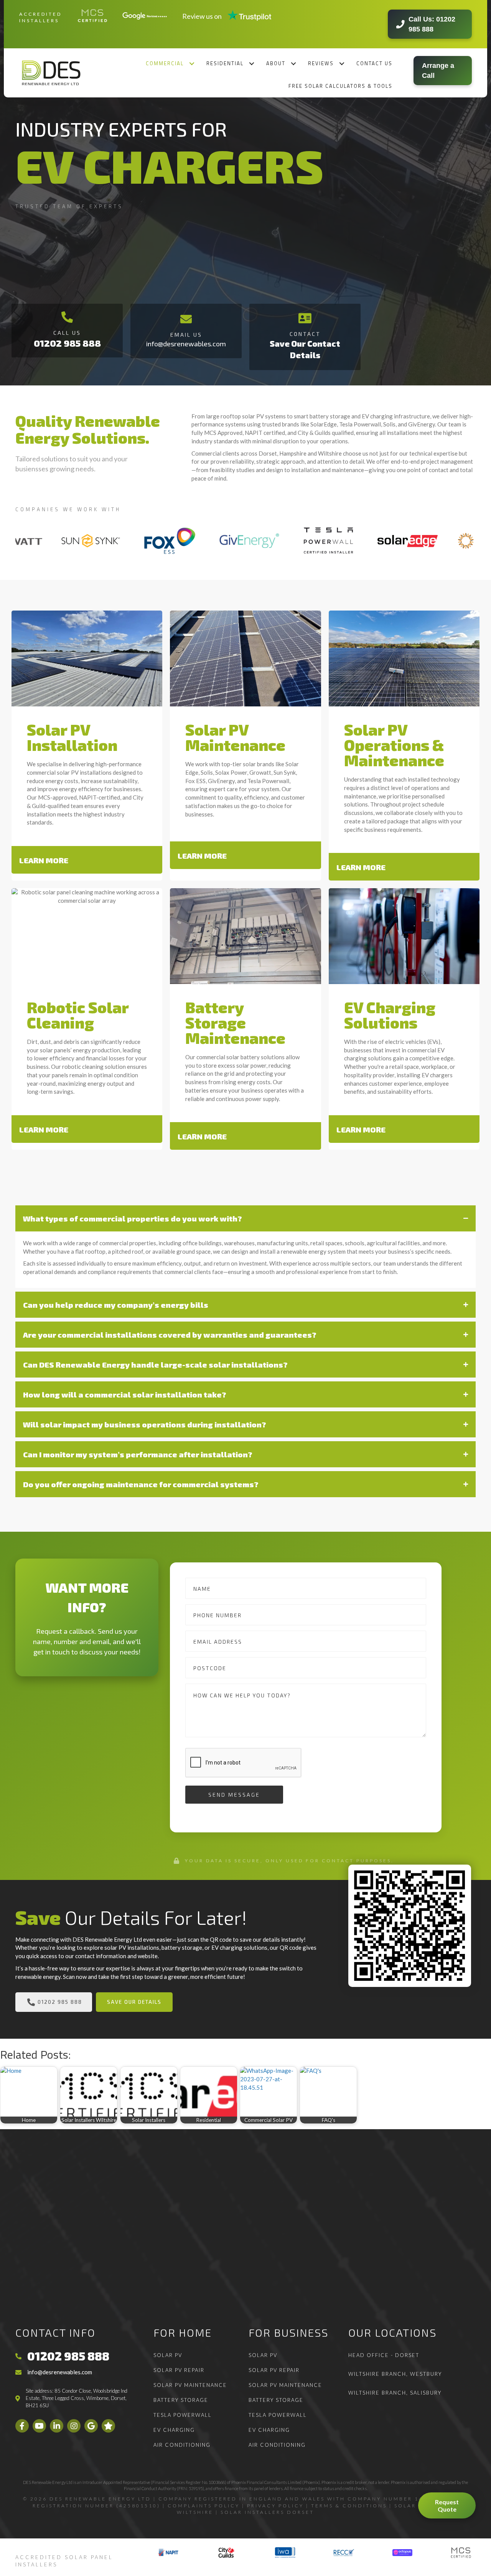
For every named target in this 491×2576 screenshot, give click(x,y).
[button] (87, 860)
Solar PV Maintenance (190, 2385)
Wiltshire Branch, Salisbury (395, 2393)
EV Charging (174, 2430)
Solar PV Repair (179, 2370)
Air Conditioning (182, 2445)
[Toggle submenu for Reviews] (342, 63)
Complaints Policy (204, 2506)
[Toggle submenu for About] (294, 63)
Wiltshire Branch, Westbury (395, 2374)
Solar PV (168, 2355)
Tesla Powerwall (183, 2415)
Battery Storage (181, 2400)
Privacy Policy (275, 2506)
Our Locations (392, 2332)
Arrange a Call (438, 71)
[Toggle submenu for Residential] (252, 63)
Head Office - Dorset (384, 2355)
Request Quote (447, 2505)
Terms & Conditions (349, 2506)
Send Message (234, 1795)
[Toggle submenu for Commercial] (192, 63)
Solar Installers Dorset (267, 2512)
